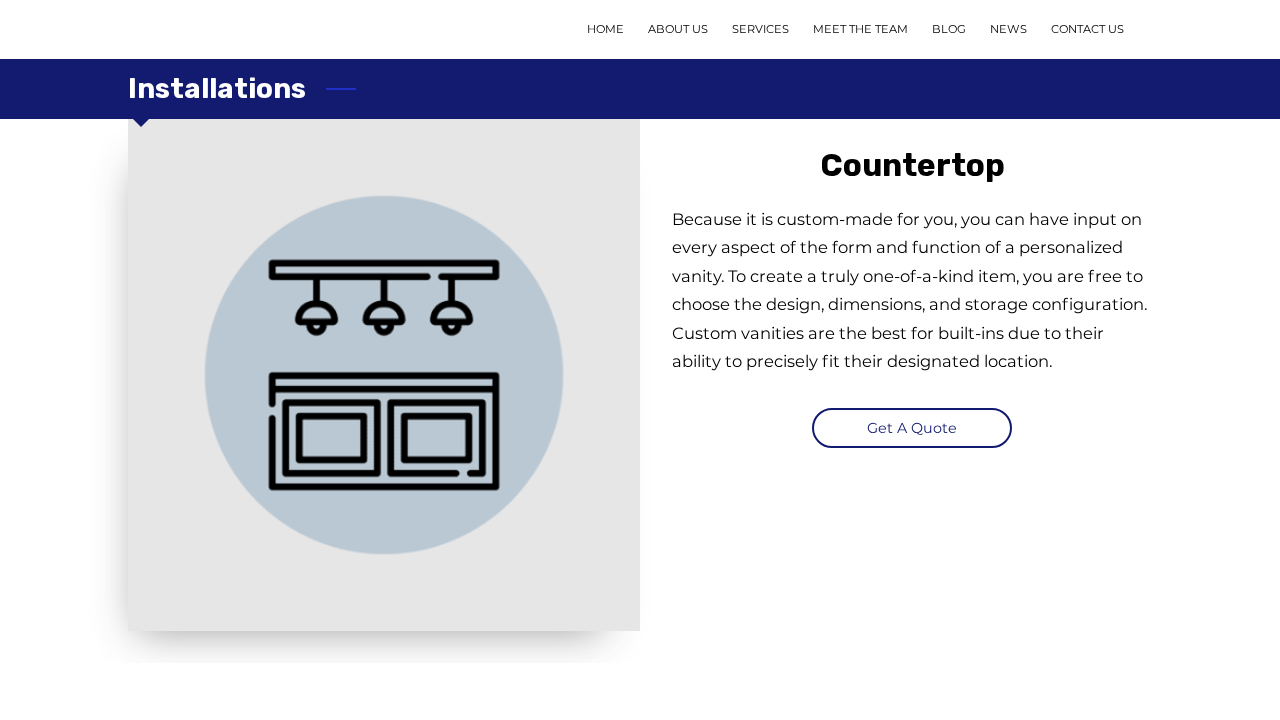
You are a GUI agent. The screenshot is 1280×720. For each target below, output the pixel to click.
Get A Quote (912, 428)
